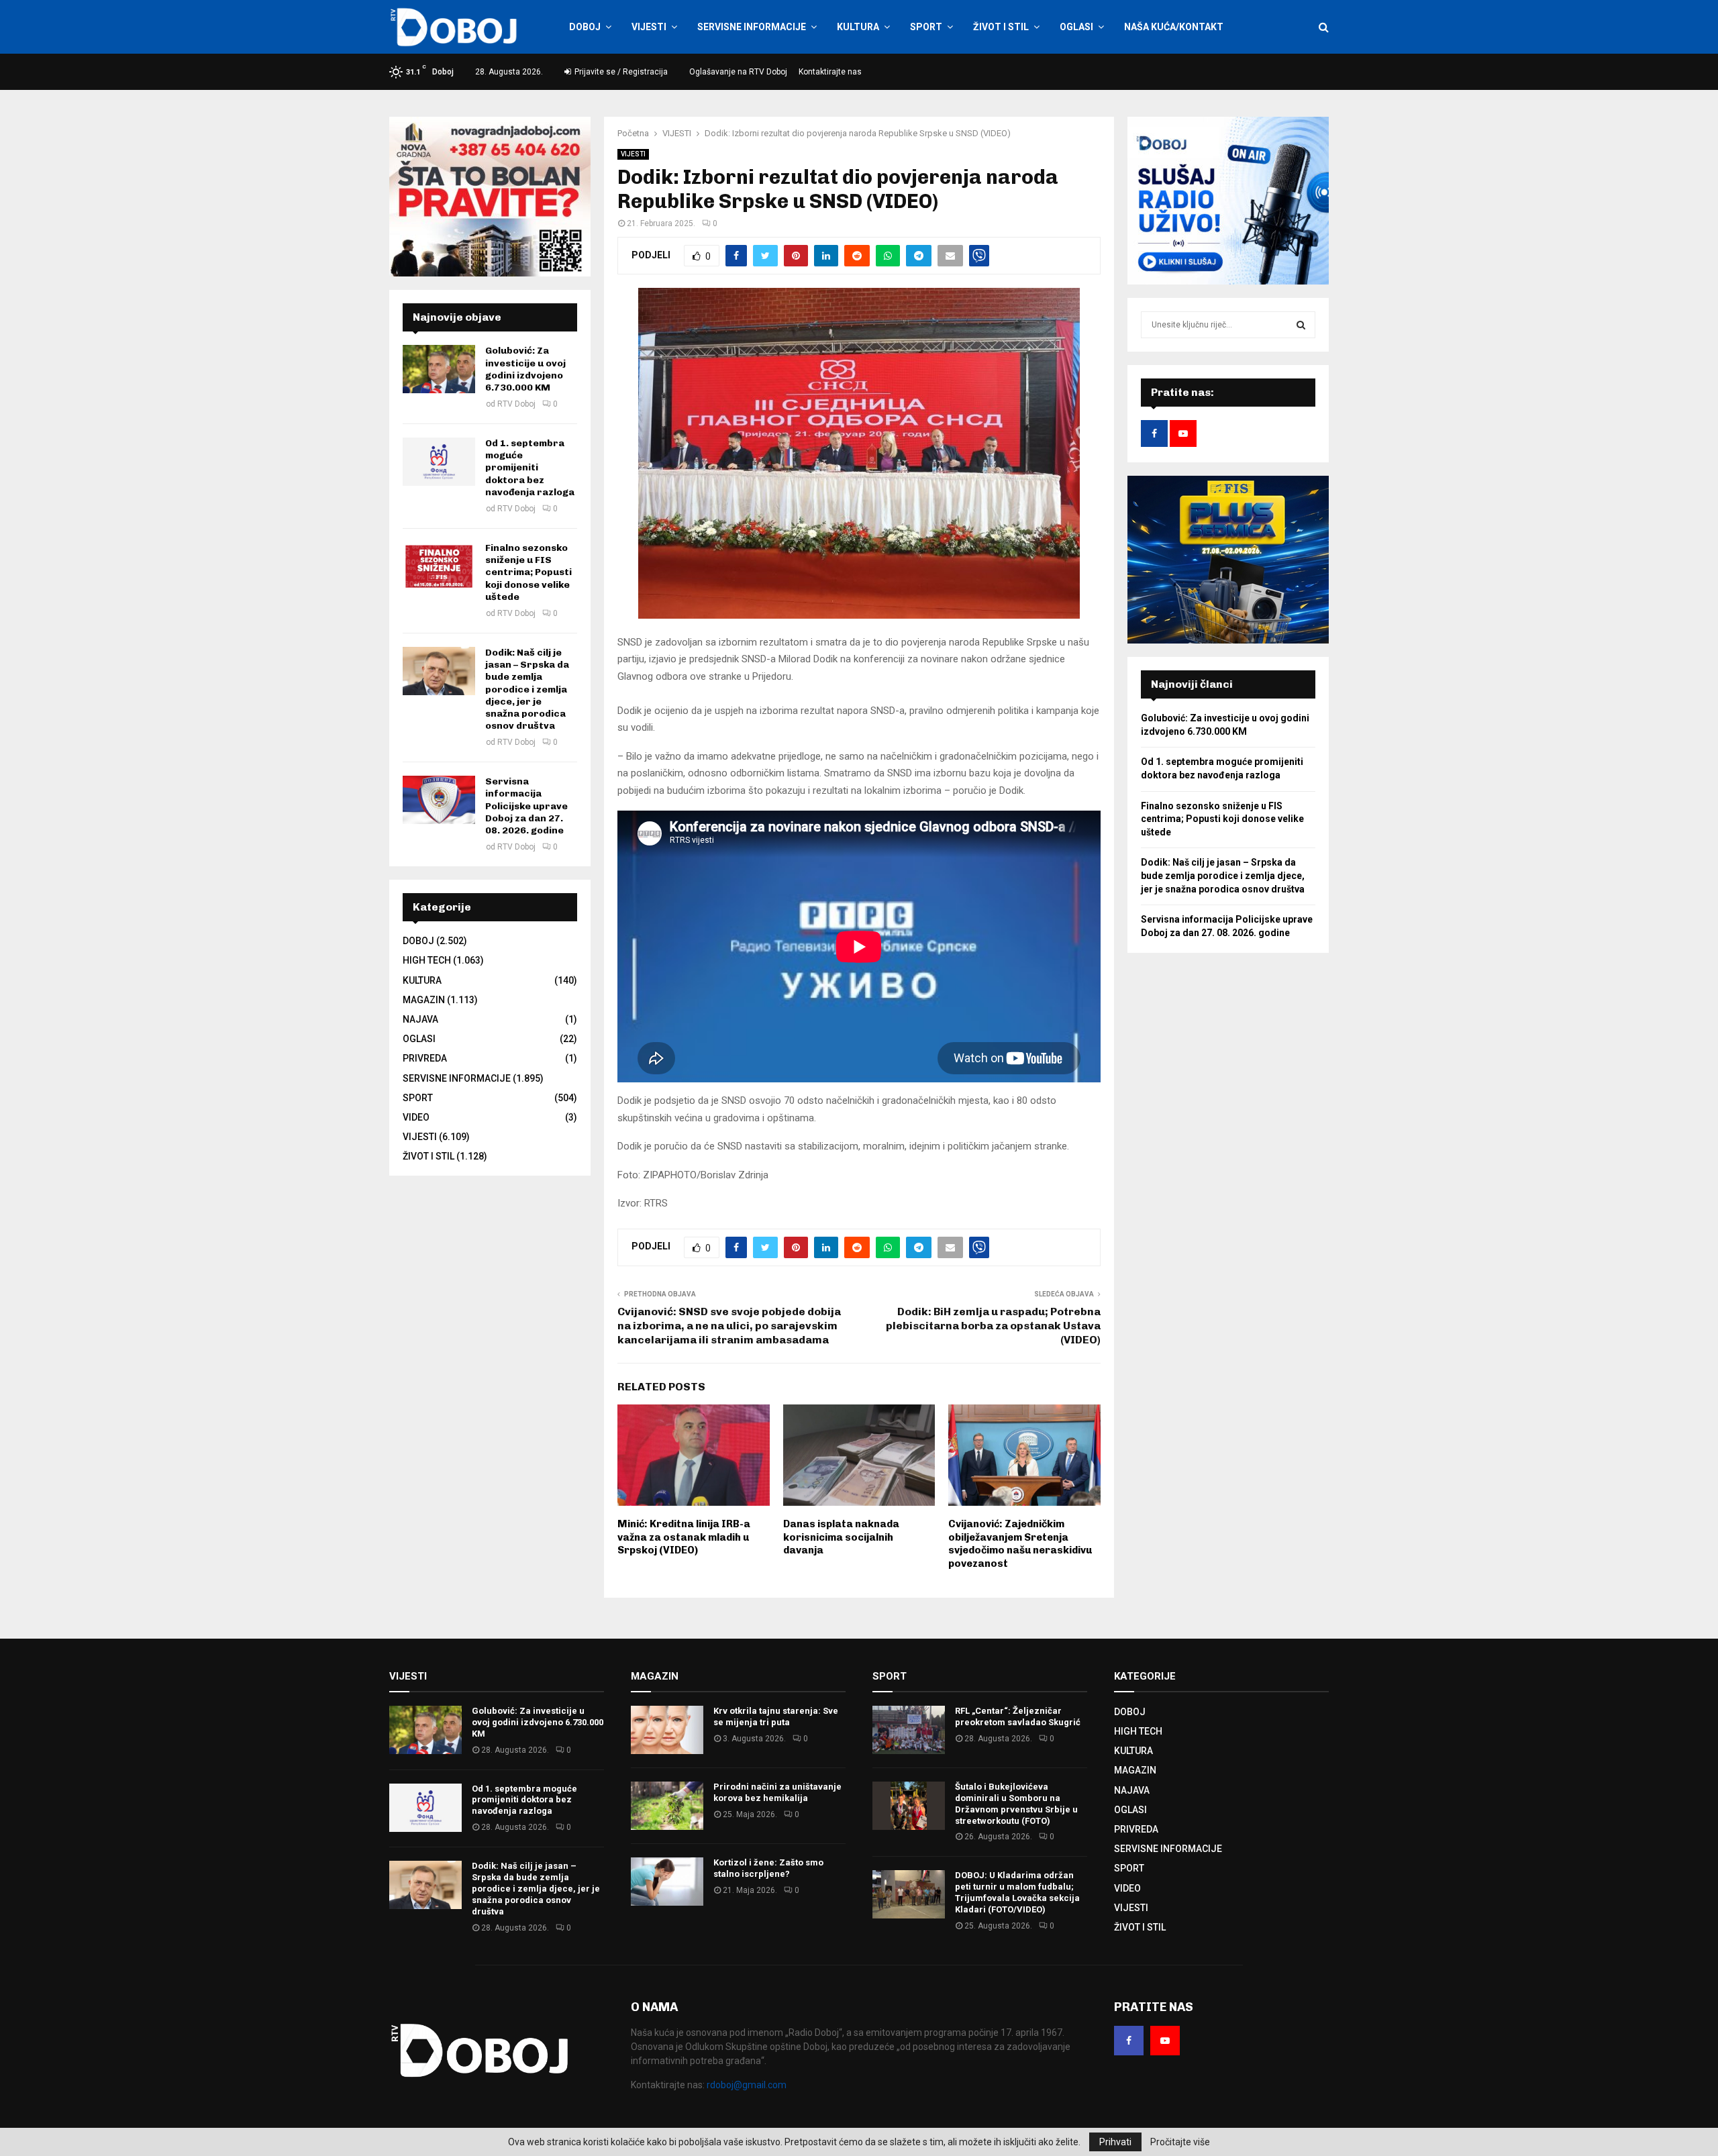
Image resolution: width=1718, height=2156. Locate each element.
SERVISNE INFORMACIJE (752, 27)
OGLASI (1076, 27)
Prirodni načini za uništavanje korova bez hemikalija (777, 1792)
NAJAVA (420, 1019)
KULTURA (858, 27)
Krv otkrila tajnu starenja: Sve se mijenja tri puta (776, 1716)
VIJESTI (649, 27)
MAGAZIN (424, 1000)
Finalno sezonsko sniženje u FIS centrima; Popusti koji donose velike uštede (528, 572)
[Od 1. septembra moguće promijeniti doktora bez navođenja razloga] (439, 462)
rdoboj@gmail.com (747, 2085)
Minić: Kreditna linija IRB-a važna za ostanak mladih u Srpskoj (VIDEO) (684, 1537)
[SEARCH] (1301, 325)
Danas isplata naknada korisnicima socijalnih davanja (841, 1537)
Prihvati (1115, 2142)
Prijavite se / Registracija (620, 72)
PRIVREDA (425, 1058)
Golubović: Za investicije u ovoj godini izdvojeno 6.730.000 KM (525, 369)
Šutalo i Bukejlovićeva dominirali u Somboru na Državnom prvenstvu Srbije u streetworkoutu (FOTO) (1016, 1804)
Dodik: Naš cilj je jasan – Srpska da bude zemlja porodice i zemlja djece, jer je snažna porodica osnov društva (527, 689)
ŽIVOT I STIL (1001, 27)
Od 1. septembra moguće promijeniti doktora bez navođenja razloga (530, 468)
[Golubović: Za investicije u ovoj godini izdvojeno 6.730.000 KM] (439, 369)
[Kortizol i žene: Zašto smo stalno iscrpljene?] (667, 1882)
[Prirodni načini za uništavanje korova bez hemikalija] (667, 1806)
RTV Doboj (516, 404)
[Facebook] (1129, 2041)
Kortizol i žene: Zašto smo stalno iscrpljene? (768, 1868)
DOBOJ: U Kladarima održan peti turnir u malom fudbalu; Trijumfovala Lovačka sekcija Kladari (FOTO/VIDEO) (1017, 1892)
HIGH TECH (427, 960)
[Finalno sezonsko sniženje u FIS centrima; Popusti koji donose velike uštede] (439, 566)
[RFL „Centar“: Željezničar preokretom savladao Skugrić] (909, 1730)
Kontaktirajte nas (830, 72)
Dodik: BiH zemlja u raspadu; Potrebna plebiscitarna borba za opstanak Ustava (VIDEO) (993, 1326)
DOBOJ (585, 27)
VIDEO (416, 1117)
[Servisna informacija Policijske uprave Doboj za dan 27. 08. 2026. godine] (439, 800)
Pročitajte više (1180, 2142)
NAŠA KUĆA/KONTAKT (1174, 27)
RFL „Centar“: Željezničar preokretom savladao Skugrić (1018, 1716)
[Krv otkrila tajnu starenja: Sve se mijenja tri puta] (667, 1730)
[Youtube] (1165, 2041)
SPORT (926, 27)
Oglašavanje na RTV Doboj (738, 72)
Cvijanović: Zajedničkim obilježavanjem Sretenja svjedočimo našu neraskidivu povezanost (1020, 1544)
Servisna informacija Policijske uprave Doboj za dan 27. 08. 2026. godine (526, 806)
